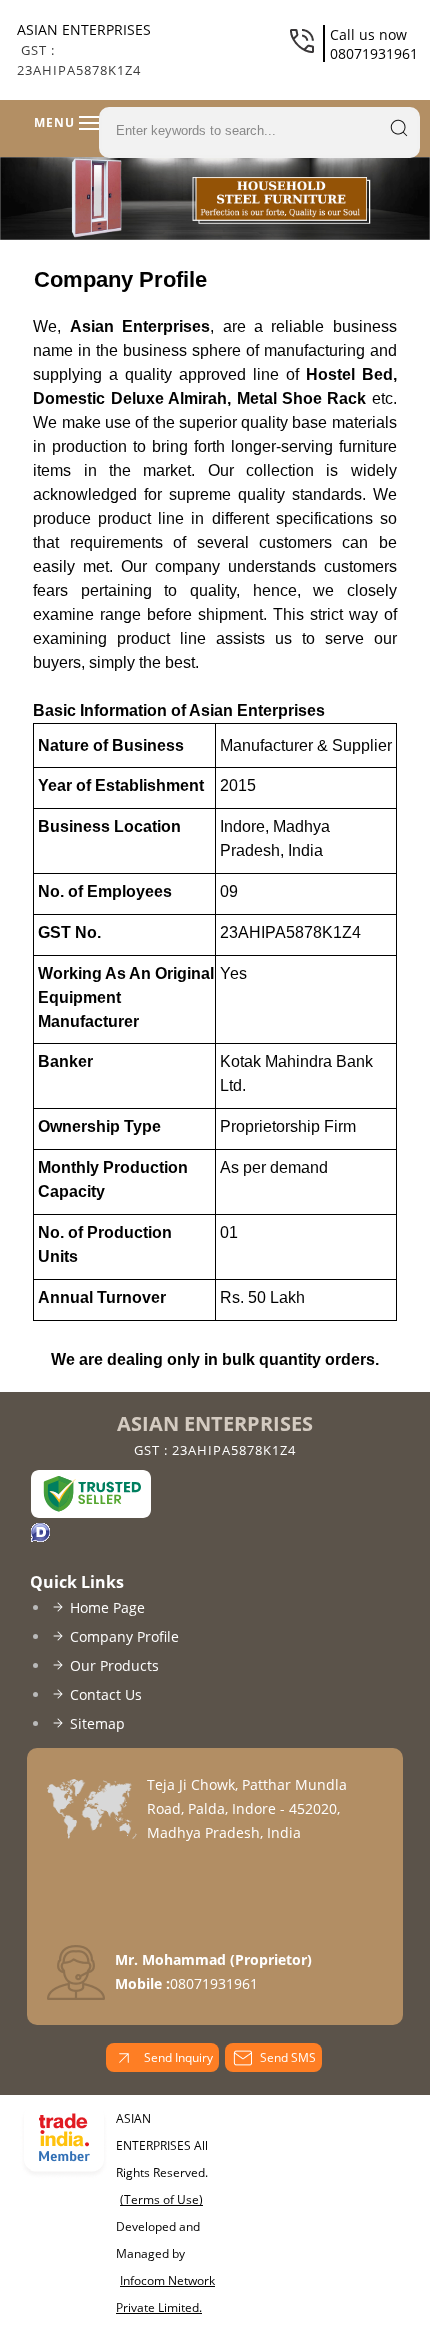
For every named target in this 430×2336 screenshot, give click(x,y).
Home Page (107, 1607)
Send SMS (288, 2057)
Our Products (114, 1665)
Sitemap (97, 1723)
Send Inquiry (177, 2057)
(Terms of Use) (161, 2199)
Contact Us (106, 1694)
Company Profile (124, 1636)
